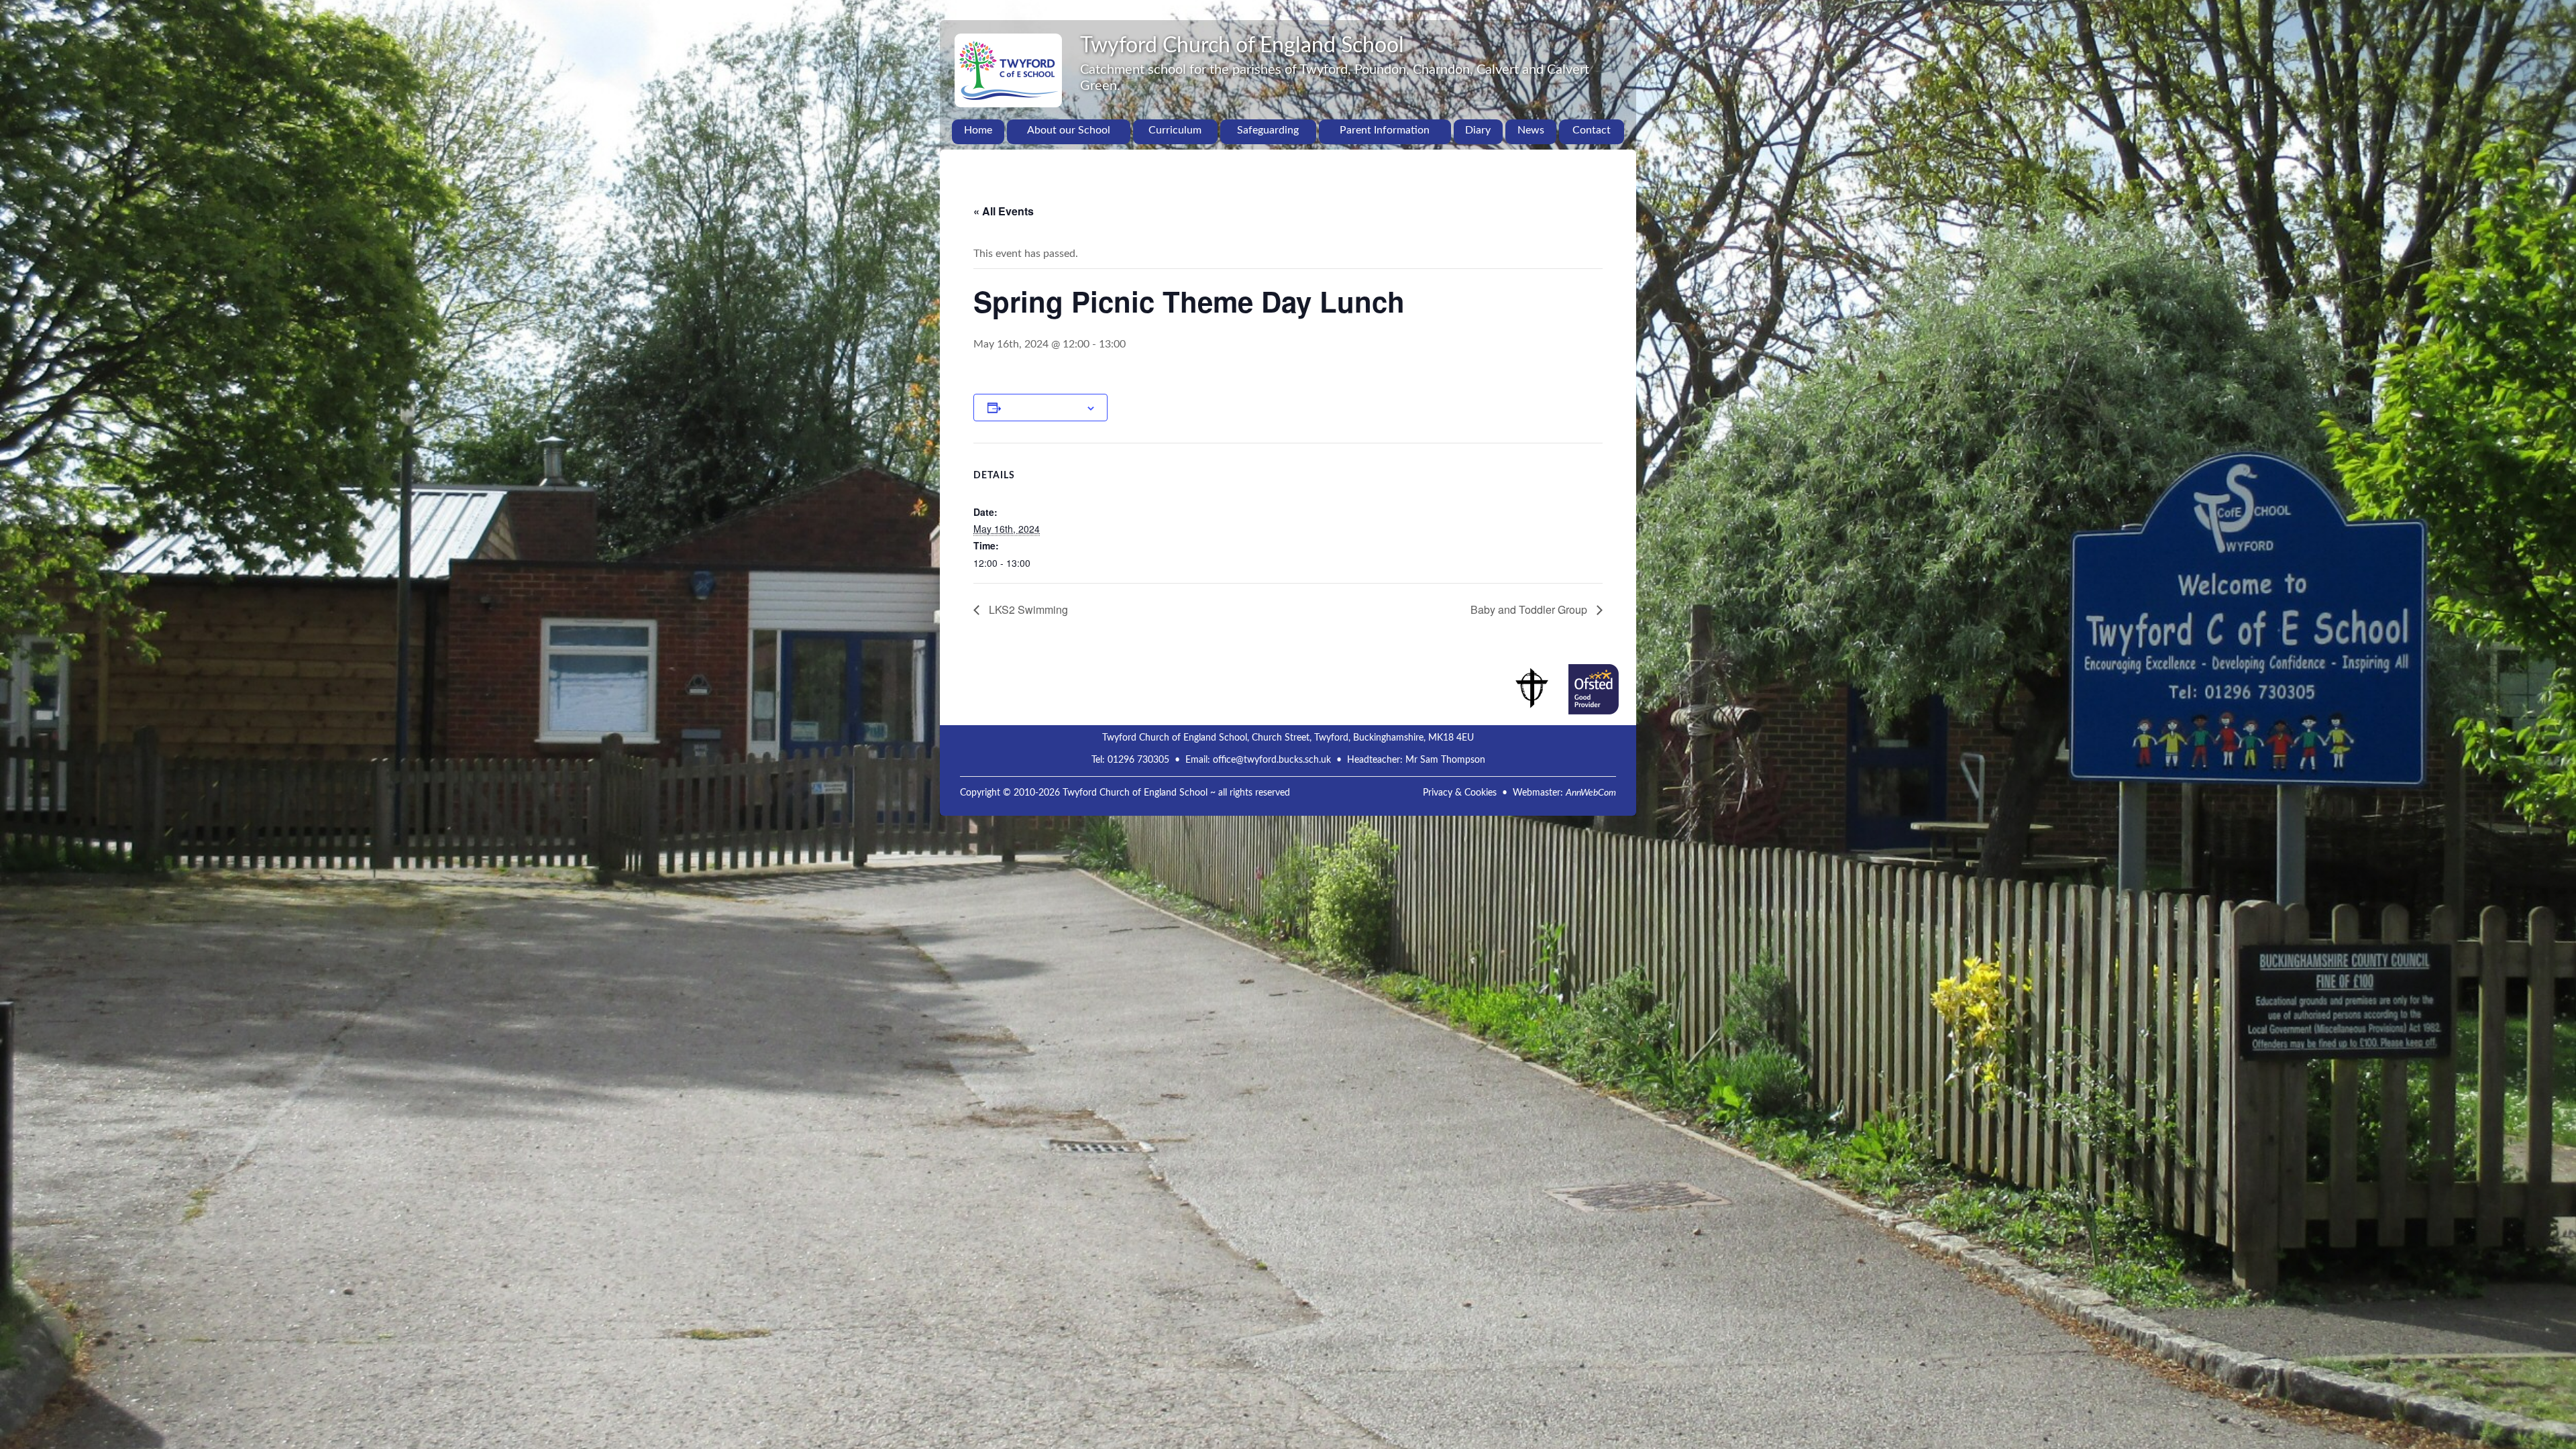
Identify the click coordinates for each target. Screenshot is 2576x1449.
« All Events (1004, 211)
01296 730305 (1138, 760)
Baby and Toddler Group (1530, 609)
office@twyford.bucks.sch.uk (1272, 760)
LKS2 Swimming (1027, 609)
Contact (1592, 130)
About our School (1069, 130)
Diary (1478, 130)
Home (978, 130)
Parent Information (1385, 130)
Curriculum (1175, 130)
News (1531, 130)
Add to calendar (1043, 407)
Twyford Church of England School (1242, 46)
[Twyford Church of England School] (1008, 44)
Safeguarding (1268, 130)
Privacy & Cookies (1460, 793)
